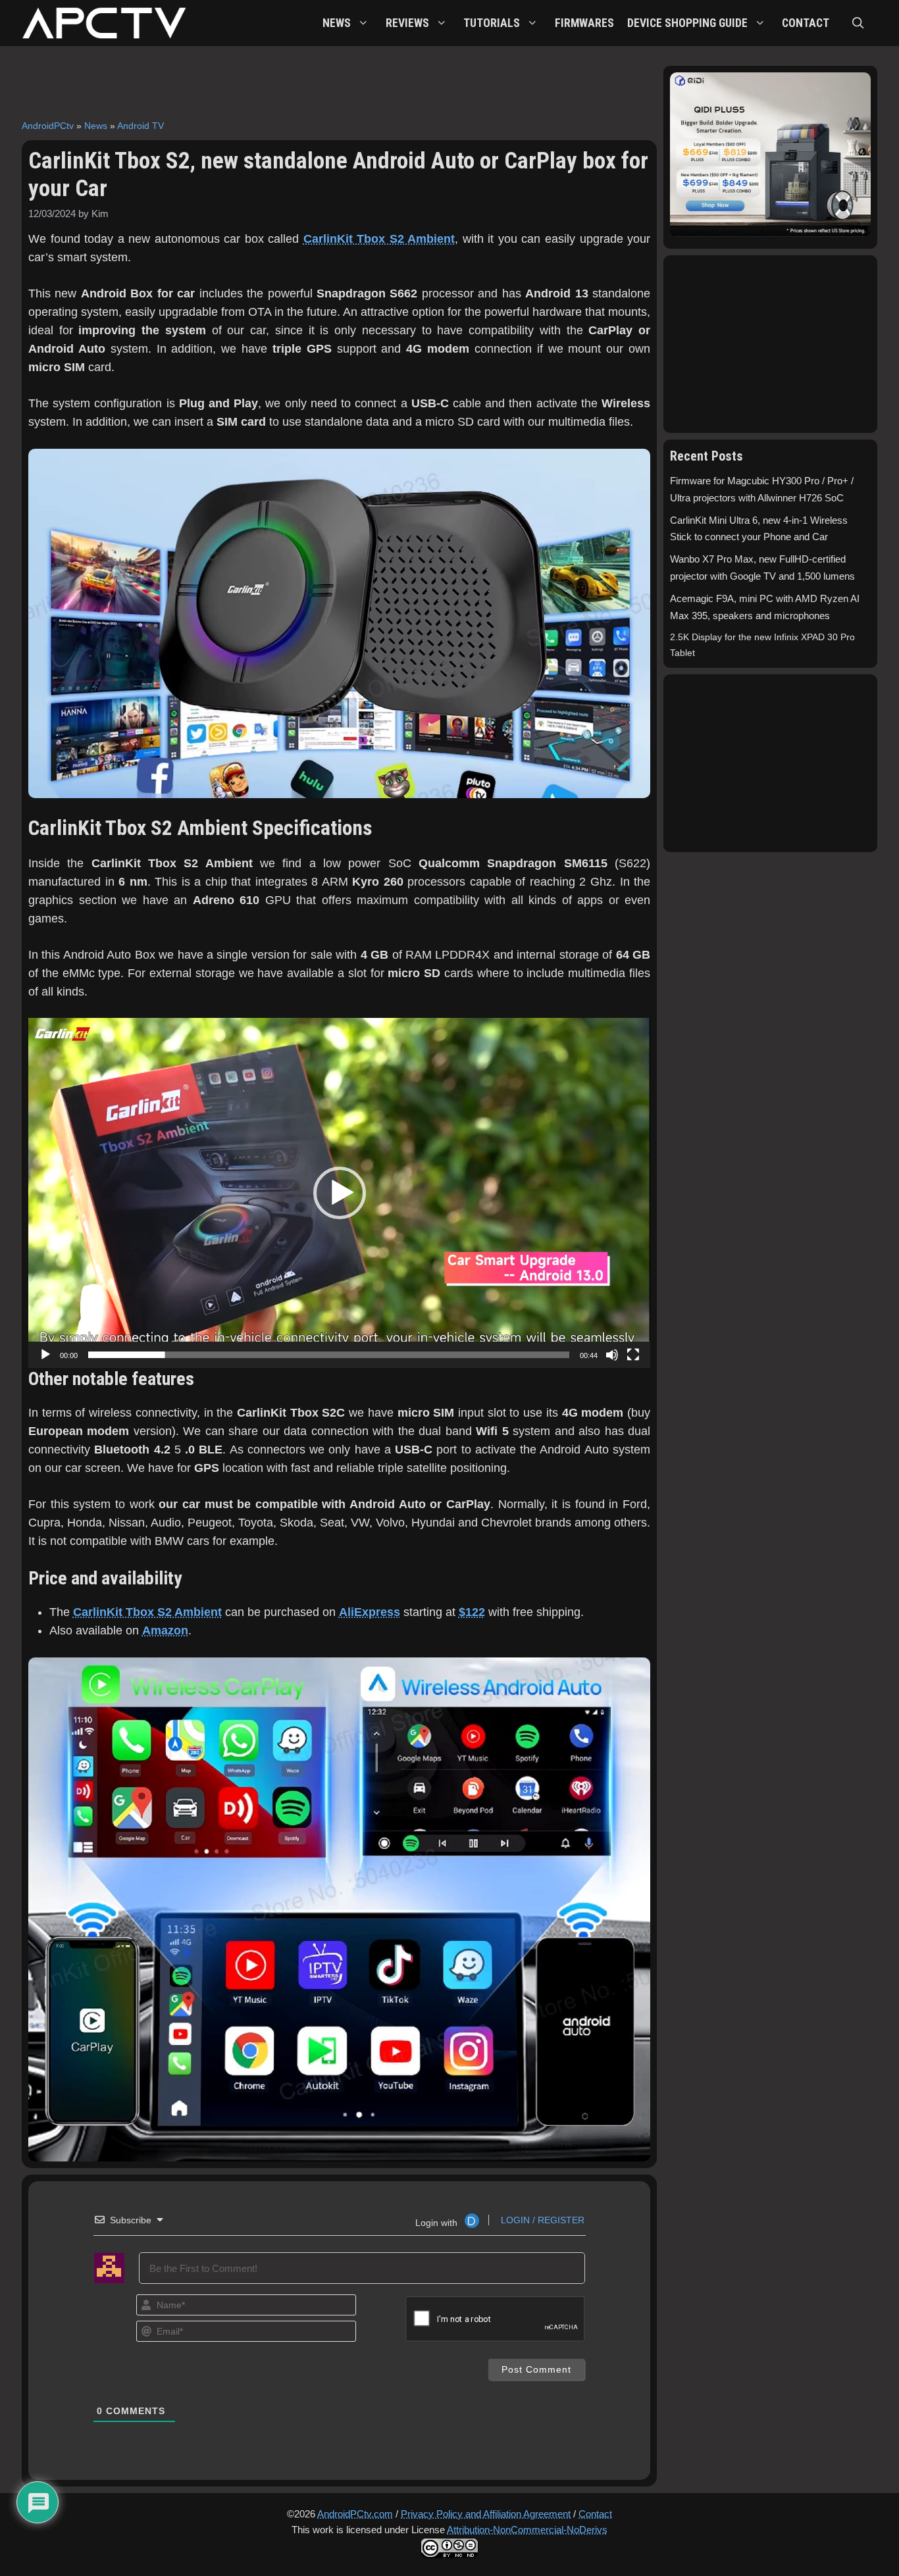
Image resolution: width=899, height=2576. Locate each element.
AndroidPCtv (48, 126)
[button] (340, 1193)
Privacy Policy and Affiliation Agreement (486, 2514)
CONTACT (806, 23)
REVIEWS (407, 23)
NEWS (337, 23)
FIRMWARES (584, 23)
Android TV (141, 126)
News (96, 126)
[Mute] (612, 1355)
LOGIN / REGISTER (541, 2220)
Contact (595, 2514)
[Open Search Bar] (858, 23)
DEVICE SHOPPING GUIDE (687, 23)
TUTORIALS (492, 23)
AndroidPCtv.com (355, 2514)
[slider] (329, 1355)
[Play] (45, 1355)
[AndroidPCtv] (104, 23)
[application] (339, 1193)
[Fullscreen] (633, 1355)
